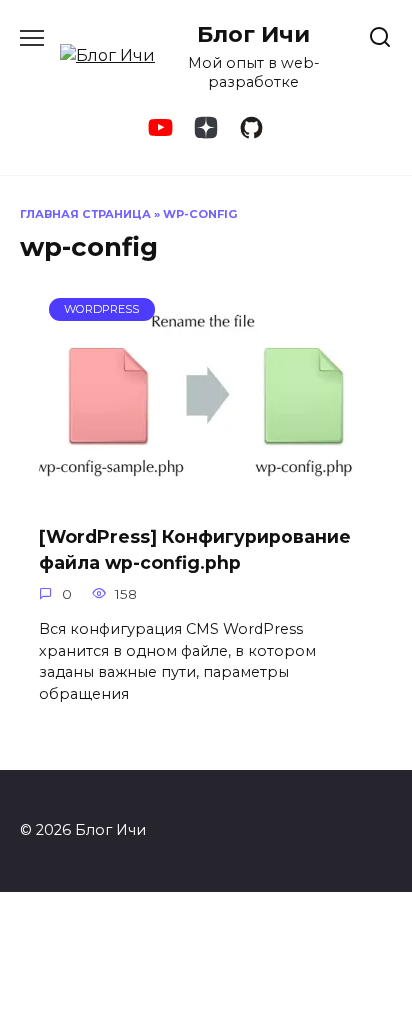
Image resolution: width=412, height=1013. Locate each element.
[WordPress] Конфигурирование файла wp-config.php (195, 549)
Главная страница (85, 214)
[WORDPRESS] (206, 495)
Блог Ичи (253, 34)
